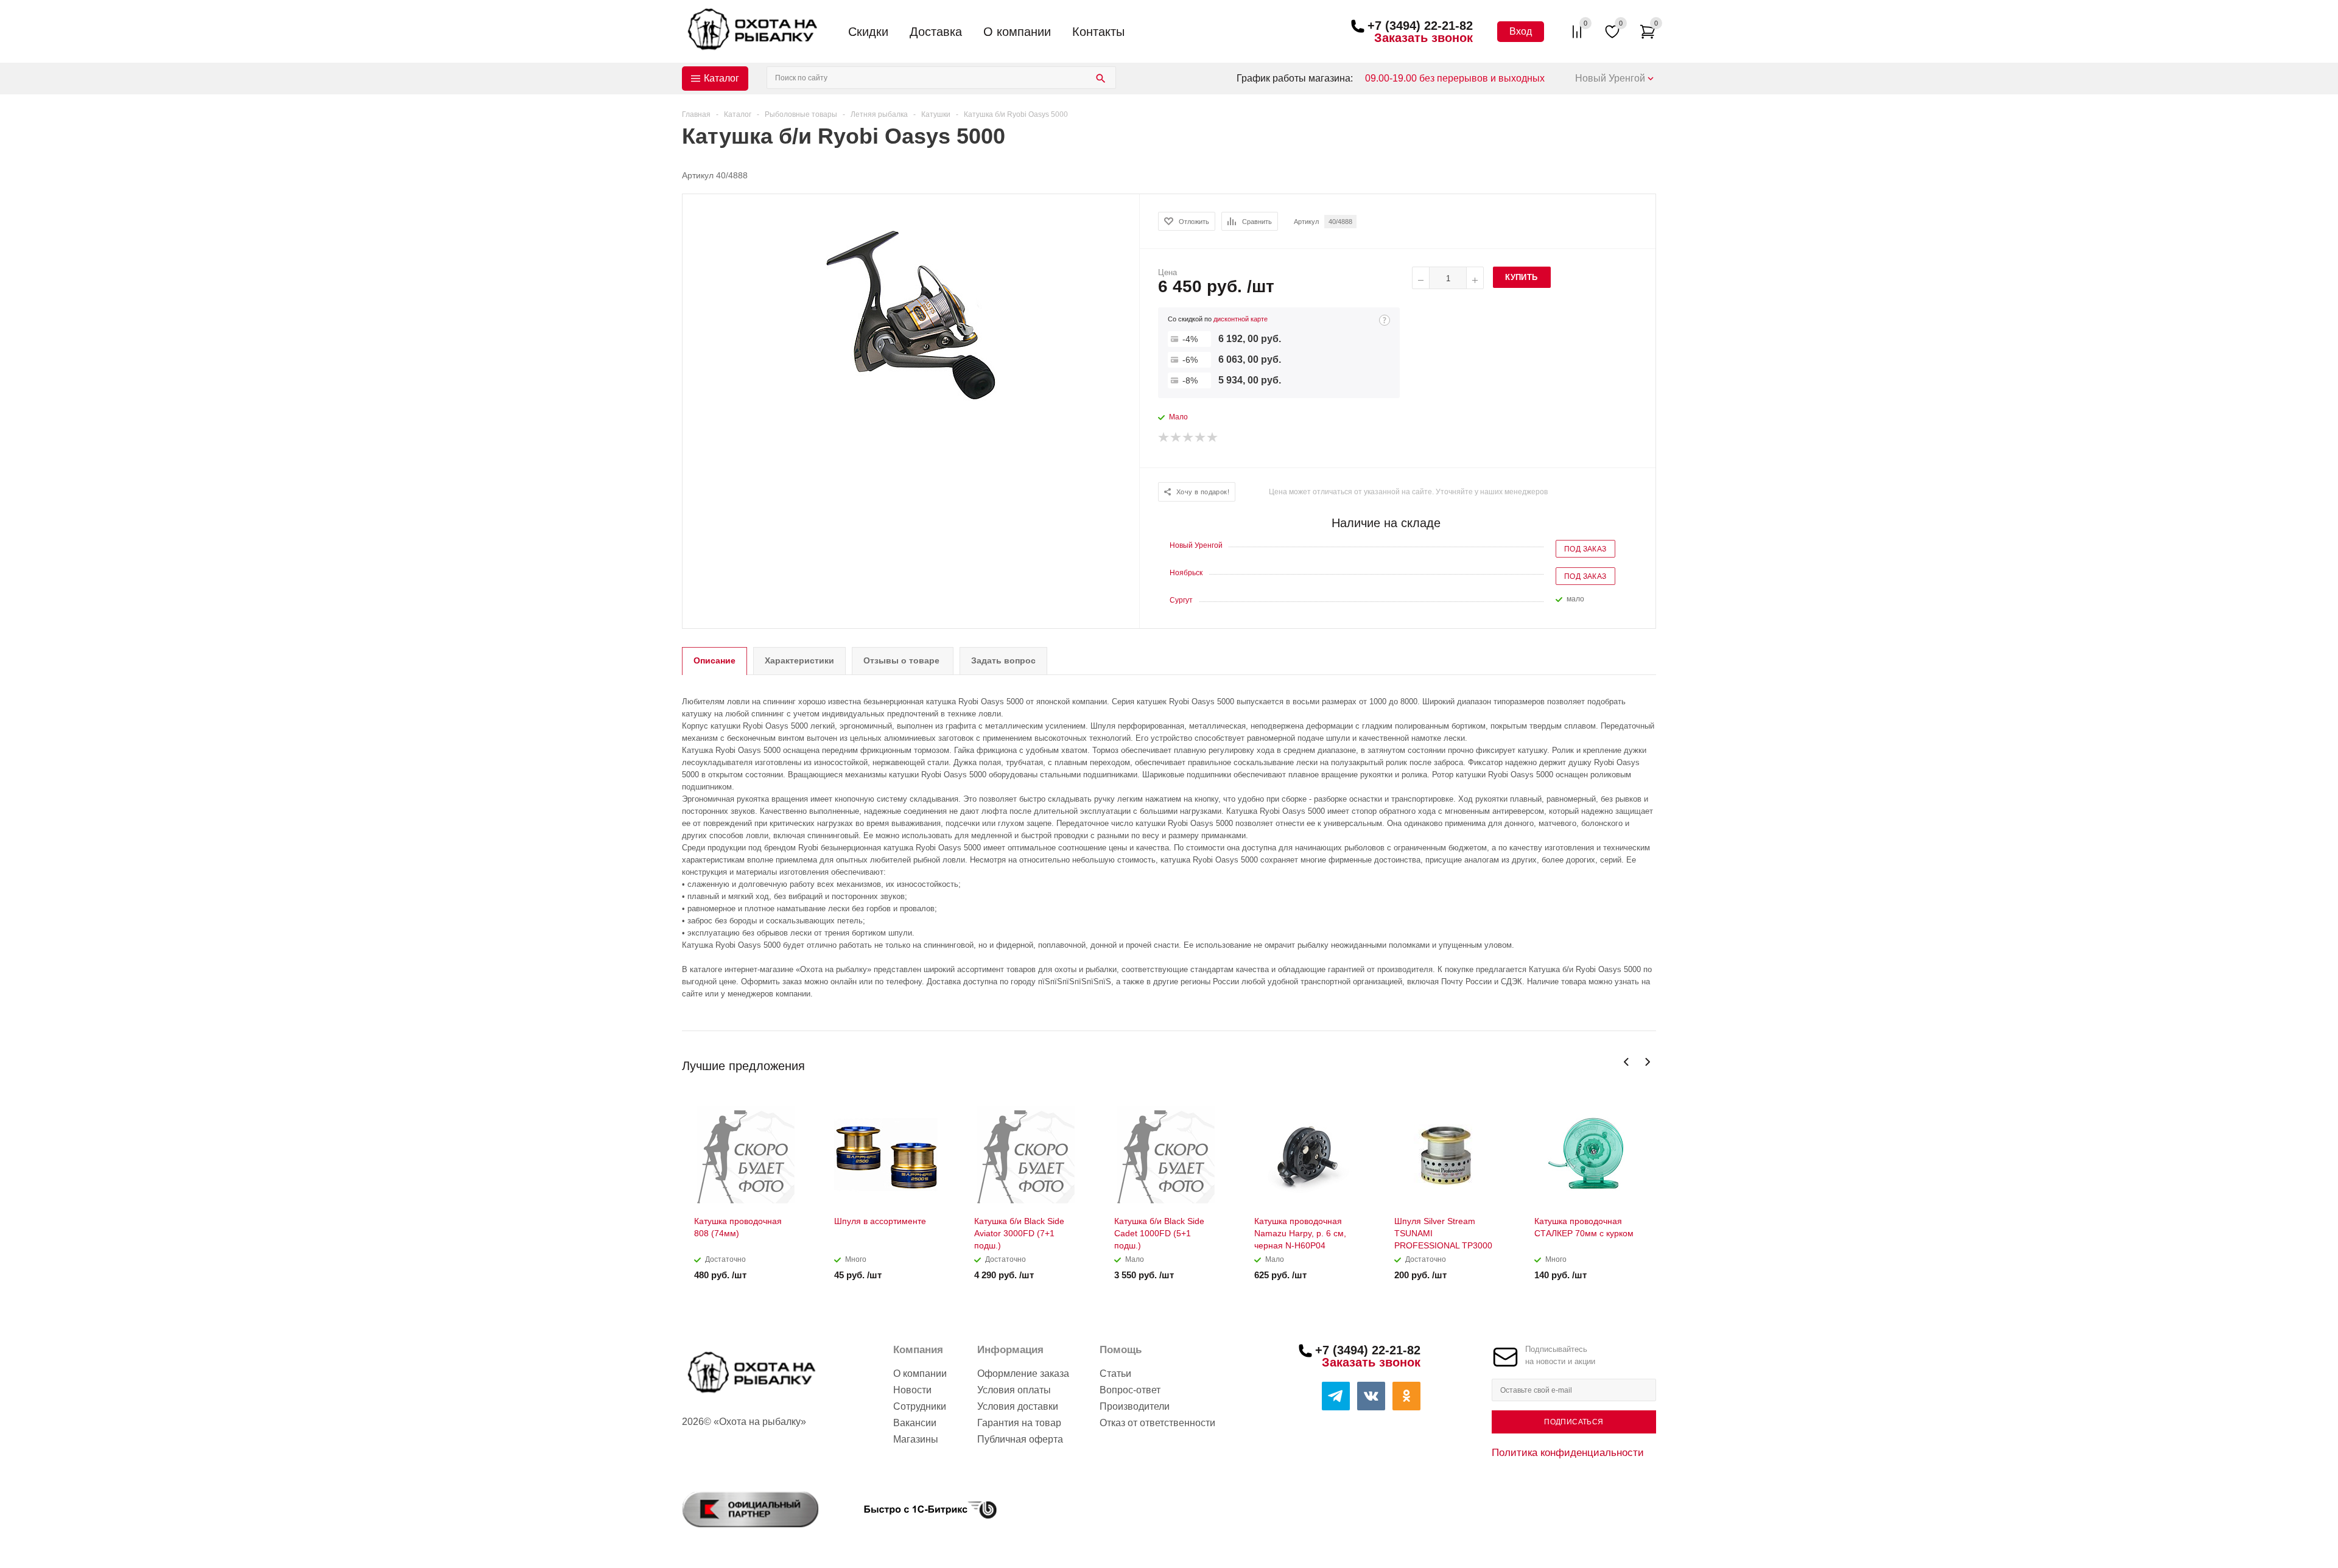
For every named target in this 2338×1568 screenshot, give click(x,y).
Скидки (868, 32)
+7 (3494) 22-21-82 (1420, 26)
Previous (1627, 1062)
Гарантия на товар (1019, 1423)
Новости (912, 1390)
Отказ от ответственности (1157, 1423)
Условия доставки (1018, 1406)
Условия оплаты (1014, 1390)
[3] (1188, 438)
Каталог (721, 78)
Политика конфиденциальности (1568, 1452)
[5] (1213, 438)
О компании (1017, 32)
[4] (1201, 438)
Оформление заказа (1023, 1374)
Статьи (1115, 1374)
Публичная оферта (1020, 1439)
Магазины (916, 1439)
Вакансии (915, 1423)
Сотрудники (920, 1406)
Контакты (1098, 32)
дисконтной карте (1241, 319)
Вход (1521, 31)
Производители (1135, 1406)
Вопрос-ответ (1130, 1390)
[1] (1164, 438)
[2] (1176, 438)
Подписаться (1574, 1422)
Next (1647, 1062)
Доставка (936, 32)
